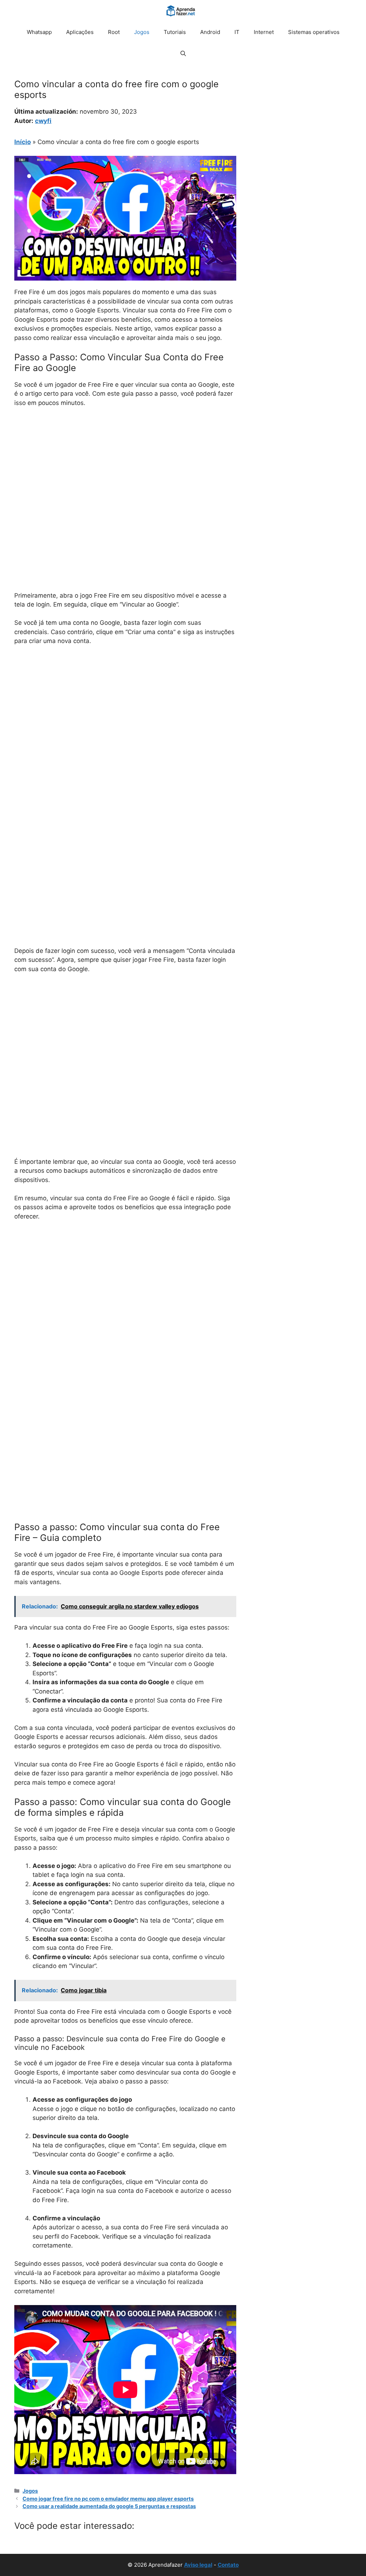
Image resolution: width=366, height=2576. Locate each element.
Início (23, 142)
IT (237, 32)
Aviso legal (198, 2565)
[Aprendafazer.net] (181, 11)
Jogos (142, 32)
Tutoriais (175, 32)
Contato (228, 2565)
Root (114, 32)
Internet (264, 32)
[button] (183, 54)
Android (210, 32)
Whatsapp (39, 32)
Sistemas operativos (314, 32)
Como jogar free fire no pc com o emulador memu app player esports (108, 2499)
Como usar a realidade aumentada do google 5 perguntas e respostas (109, 2506)
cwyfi (43, 121)
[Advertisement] (125, 467)
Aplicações (80, 32)
